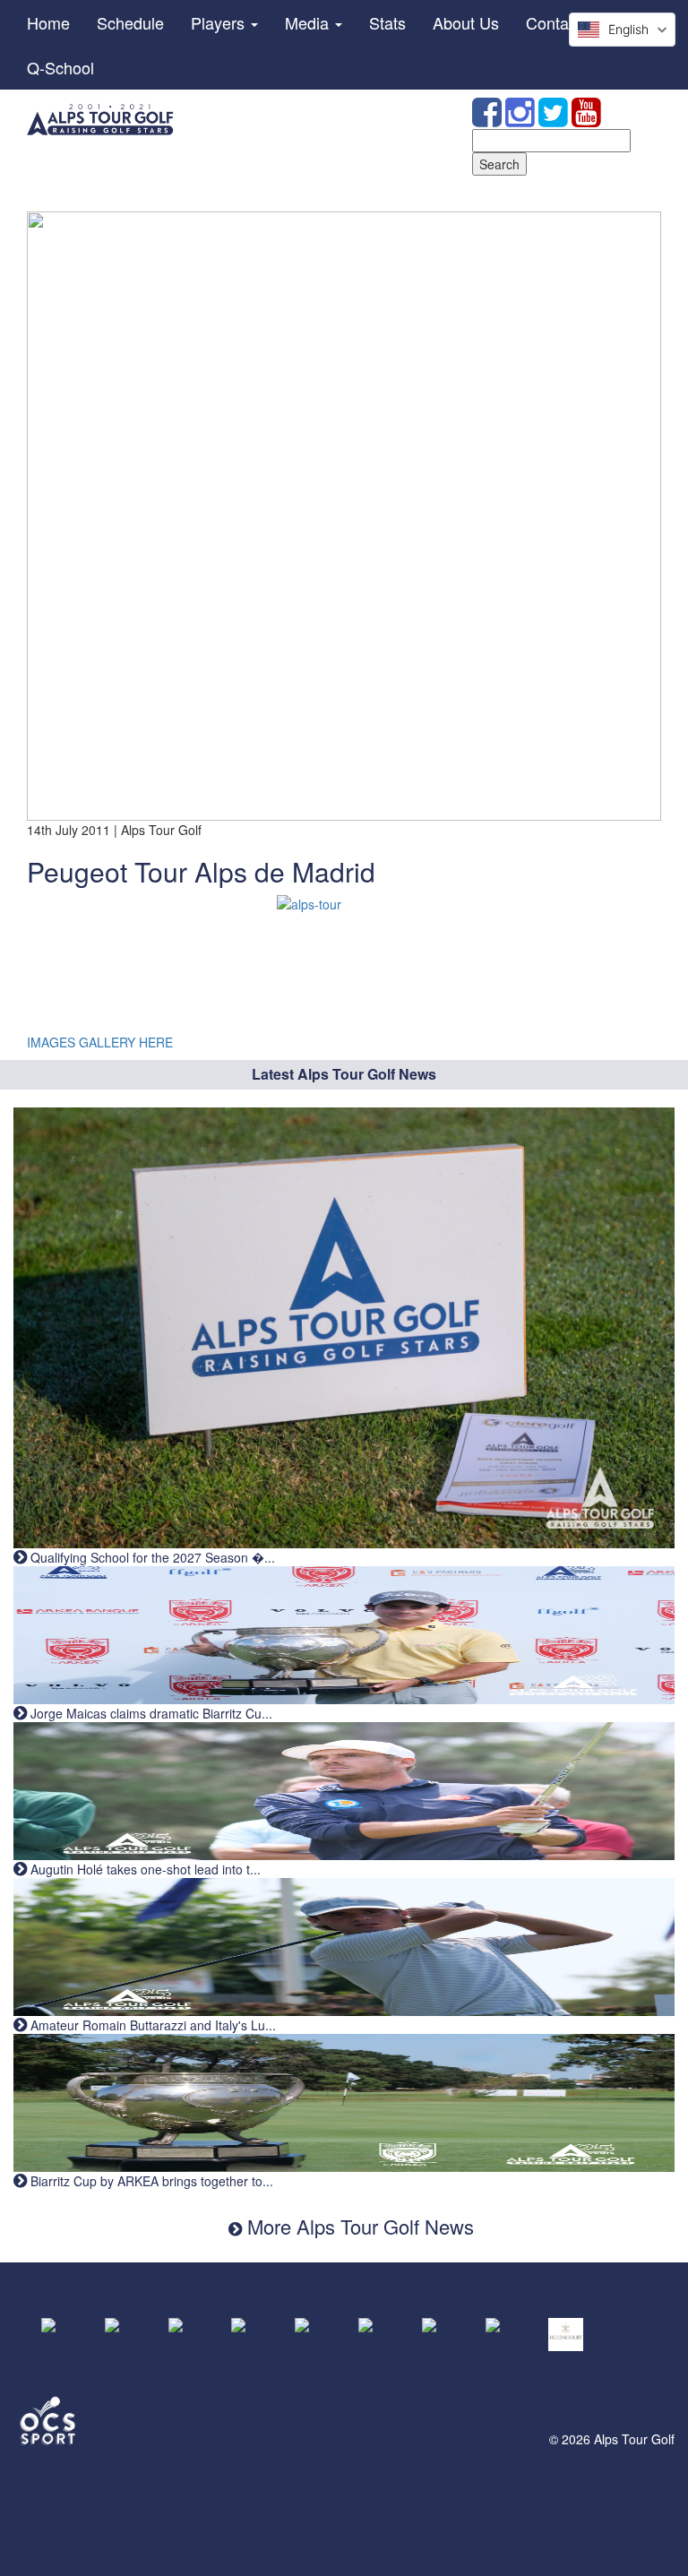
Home (48, 22)
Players (220, 22)
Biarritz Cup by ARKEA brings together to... (150, 2181)
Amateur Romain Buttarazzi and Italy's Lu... (151, 2025)
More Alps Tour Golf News (358, 2226)
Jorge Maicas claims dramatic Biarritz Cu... (150, 1713)
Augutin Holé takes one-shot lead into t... (144, 1869)
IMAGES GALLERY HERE (100, 1042)
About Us (466, 22)
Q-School (60, 67)
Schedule (130, 22)
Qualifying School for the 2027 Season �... (151, 1557)
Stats (387, 22)
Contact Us (566, 22)
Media (309, 22)
